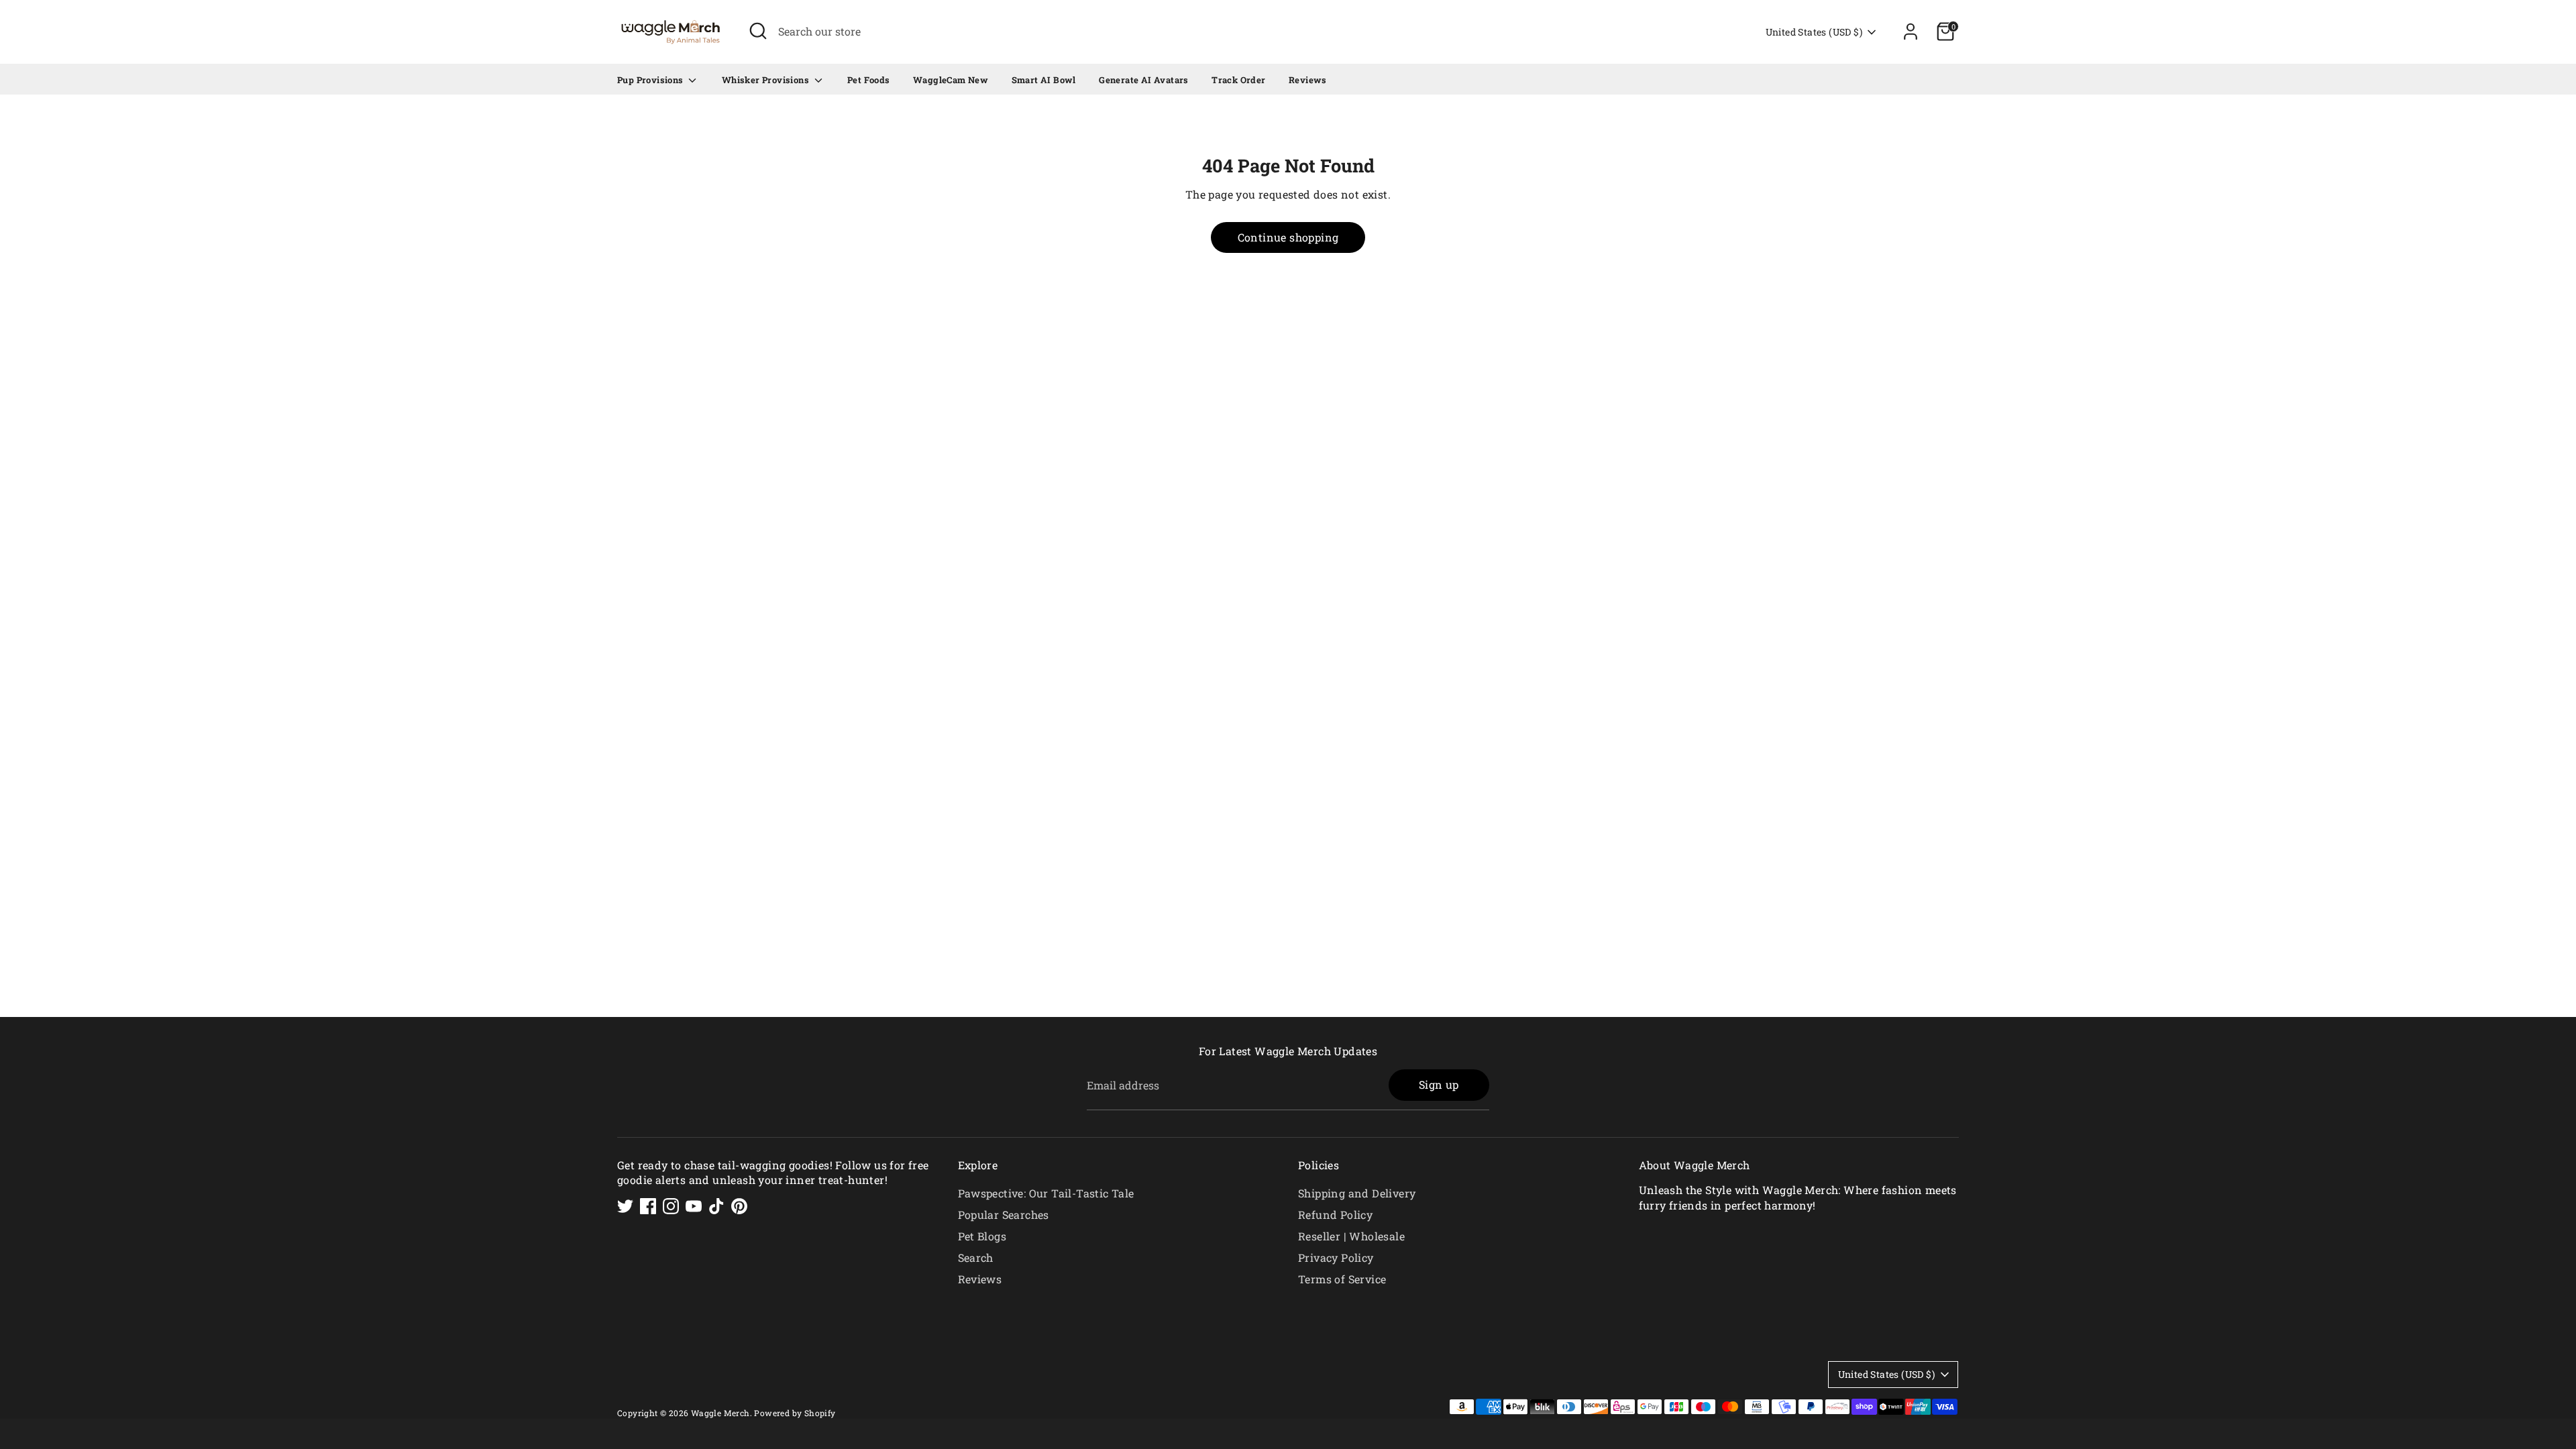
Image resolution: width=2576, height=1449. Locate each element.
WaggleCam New (951, 80)
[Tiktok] (716, 1206)
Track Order (1238, 80)
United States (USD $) (1814, 32)
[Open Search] (758, 31)
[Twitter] (625, 1206)
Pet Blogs (982, 1236)
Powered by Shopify (795, 1413)
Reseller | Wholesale (1351, 1236)
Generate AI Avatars (1144, 80)
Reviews (1308, 80)
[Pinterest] (739, 1206)
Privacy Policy (1336, 1257)
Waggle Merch (720, 1413)
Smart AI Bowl (1044, 80)
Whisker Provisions (767, 80)
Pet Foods (869, 80)
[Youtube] (694, 1206)
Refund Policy (1335, 1215)
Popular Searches (1004, 1215)
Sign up (1439, 1084)
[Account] (1911, 32)
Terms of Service (1342, 1279)
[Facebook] (648, 1206)
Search (976, 1257)
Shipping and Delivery (1357, 1193)
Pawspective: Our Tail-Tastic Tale (1046, 1193)
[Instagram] (671, 1206)
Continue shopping (1288, 237)
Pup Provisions (651, 80)
